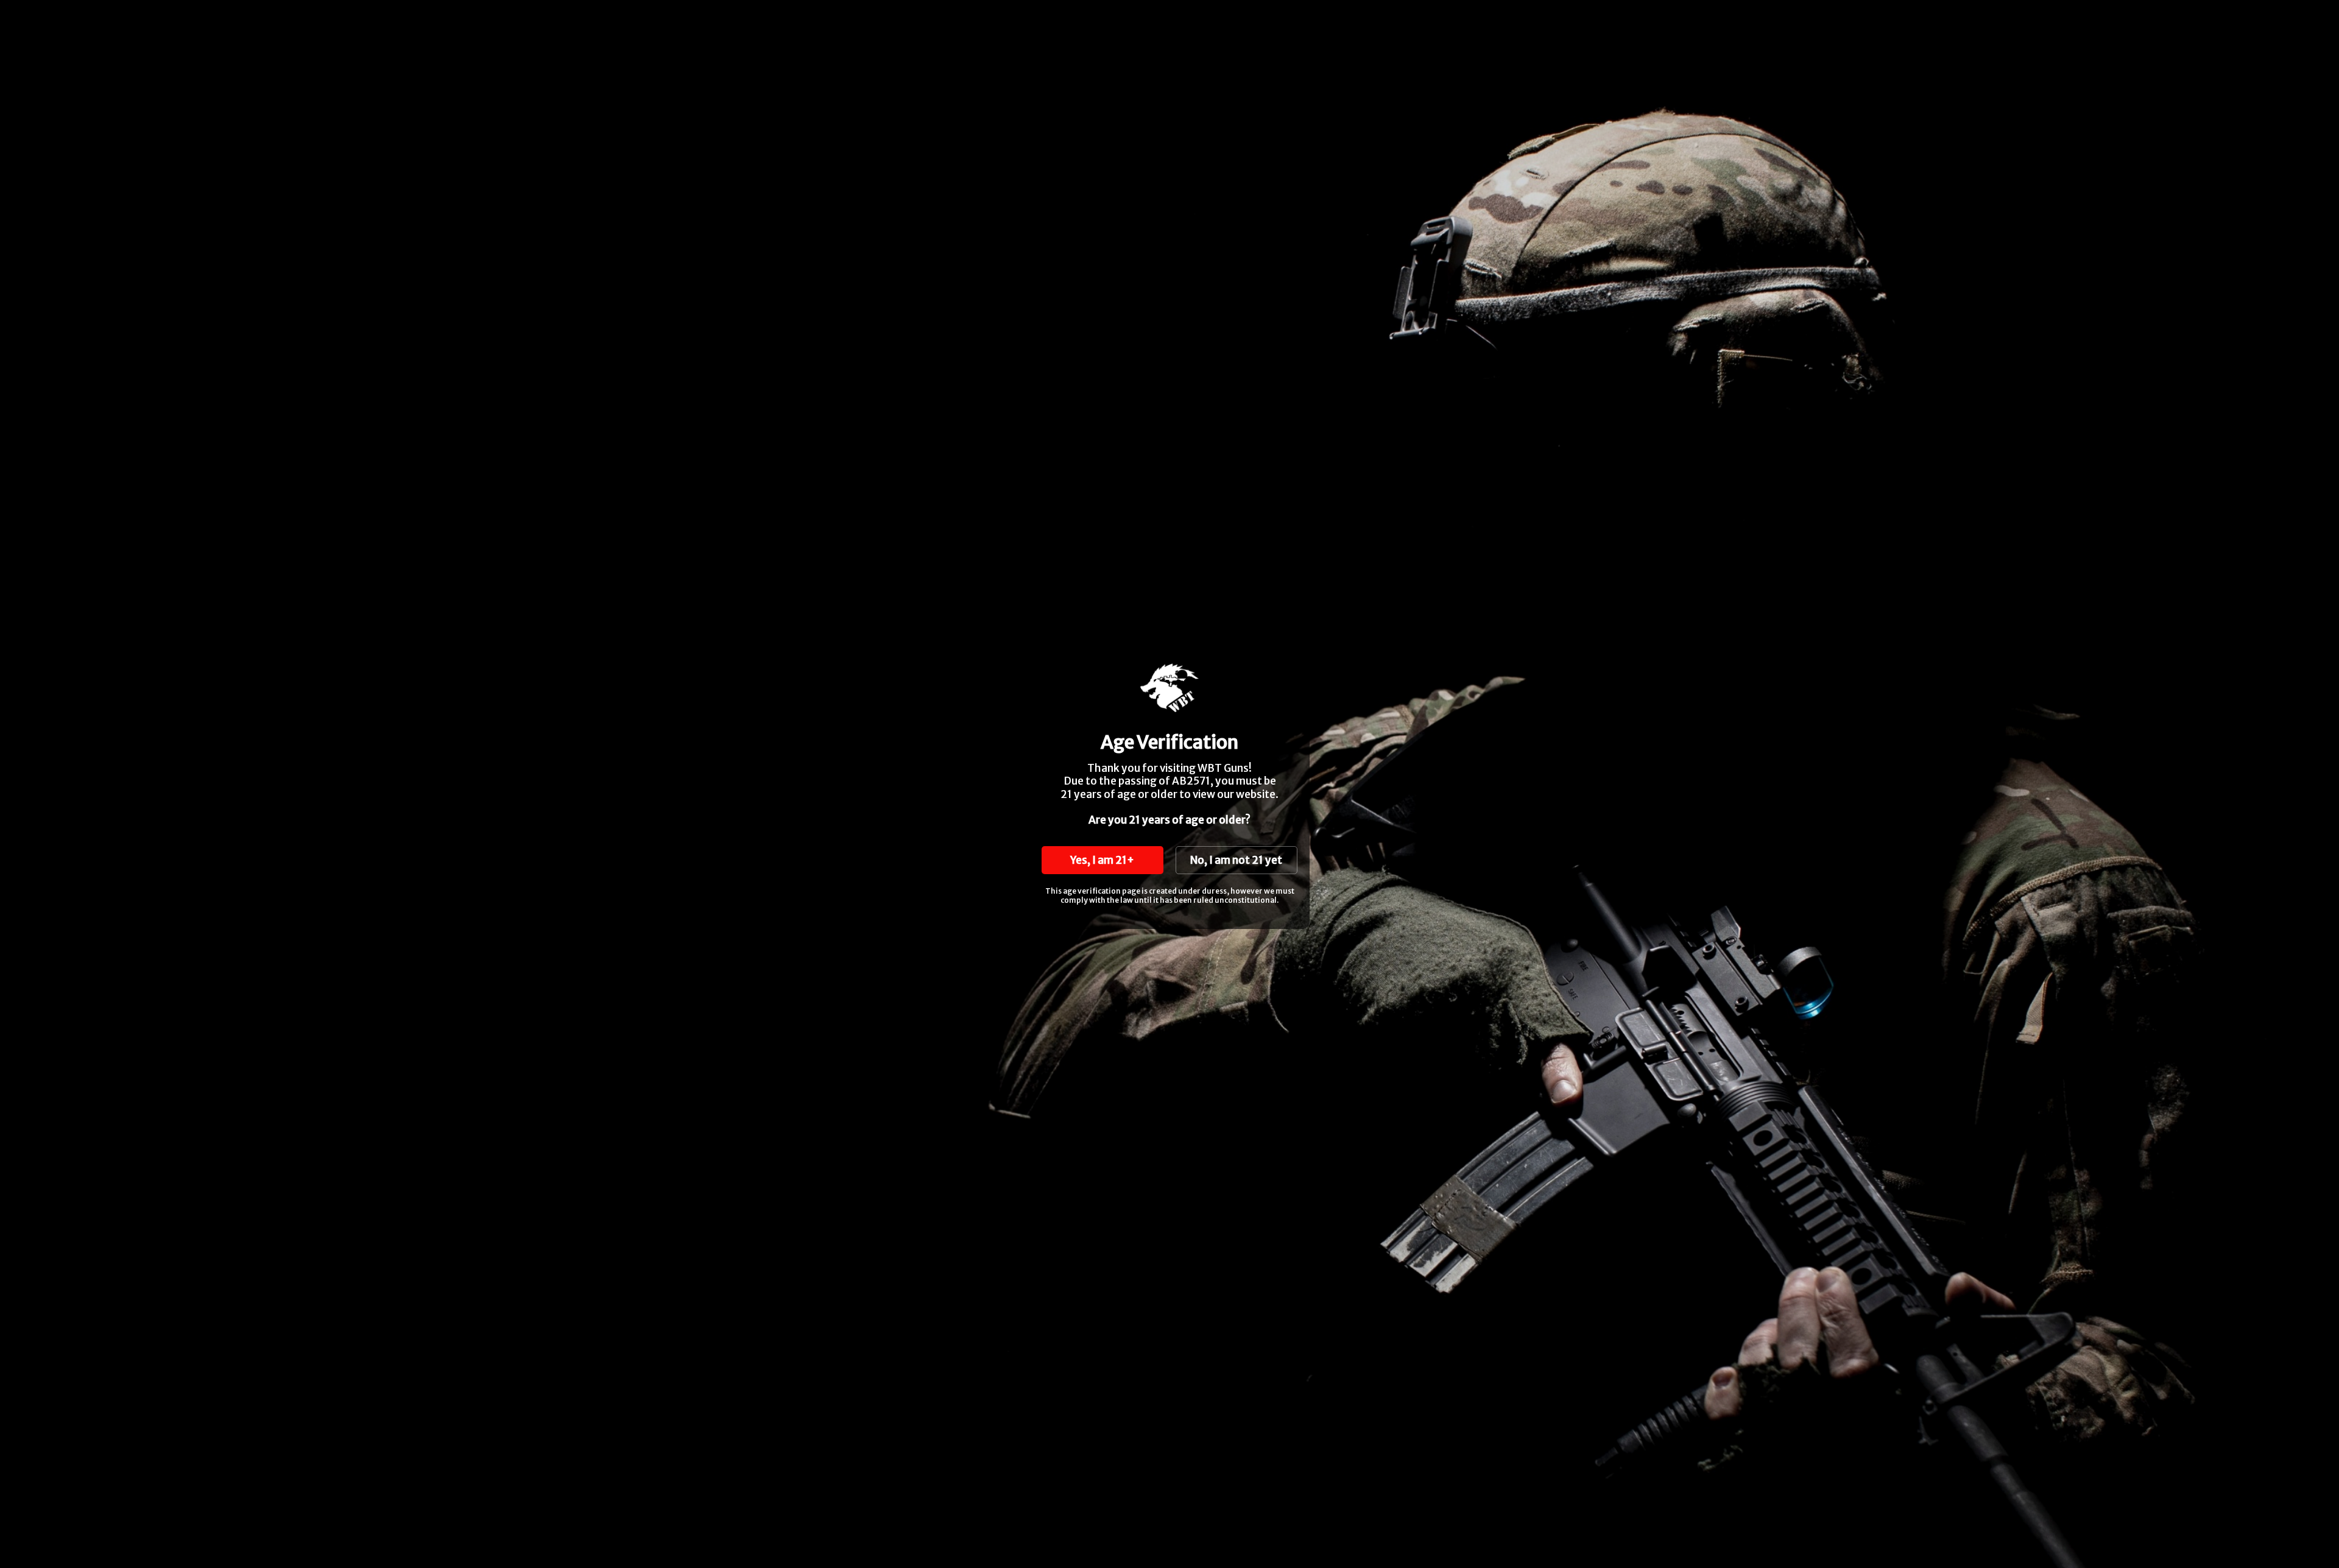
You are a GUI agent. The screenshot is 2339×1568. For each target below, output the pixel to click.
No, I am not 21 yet (1236, 860)
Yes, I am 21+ (1102, 860)
